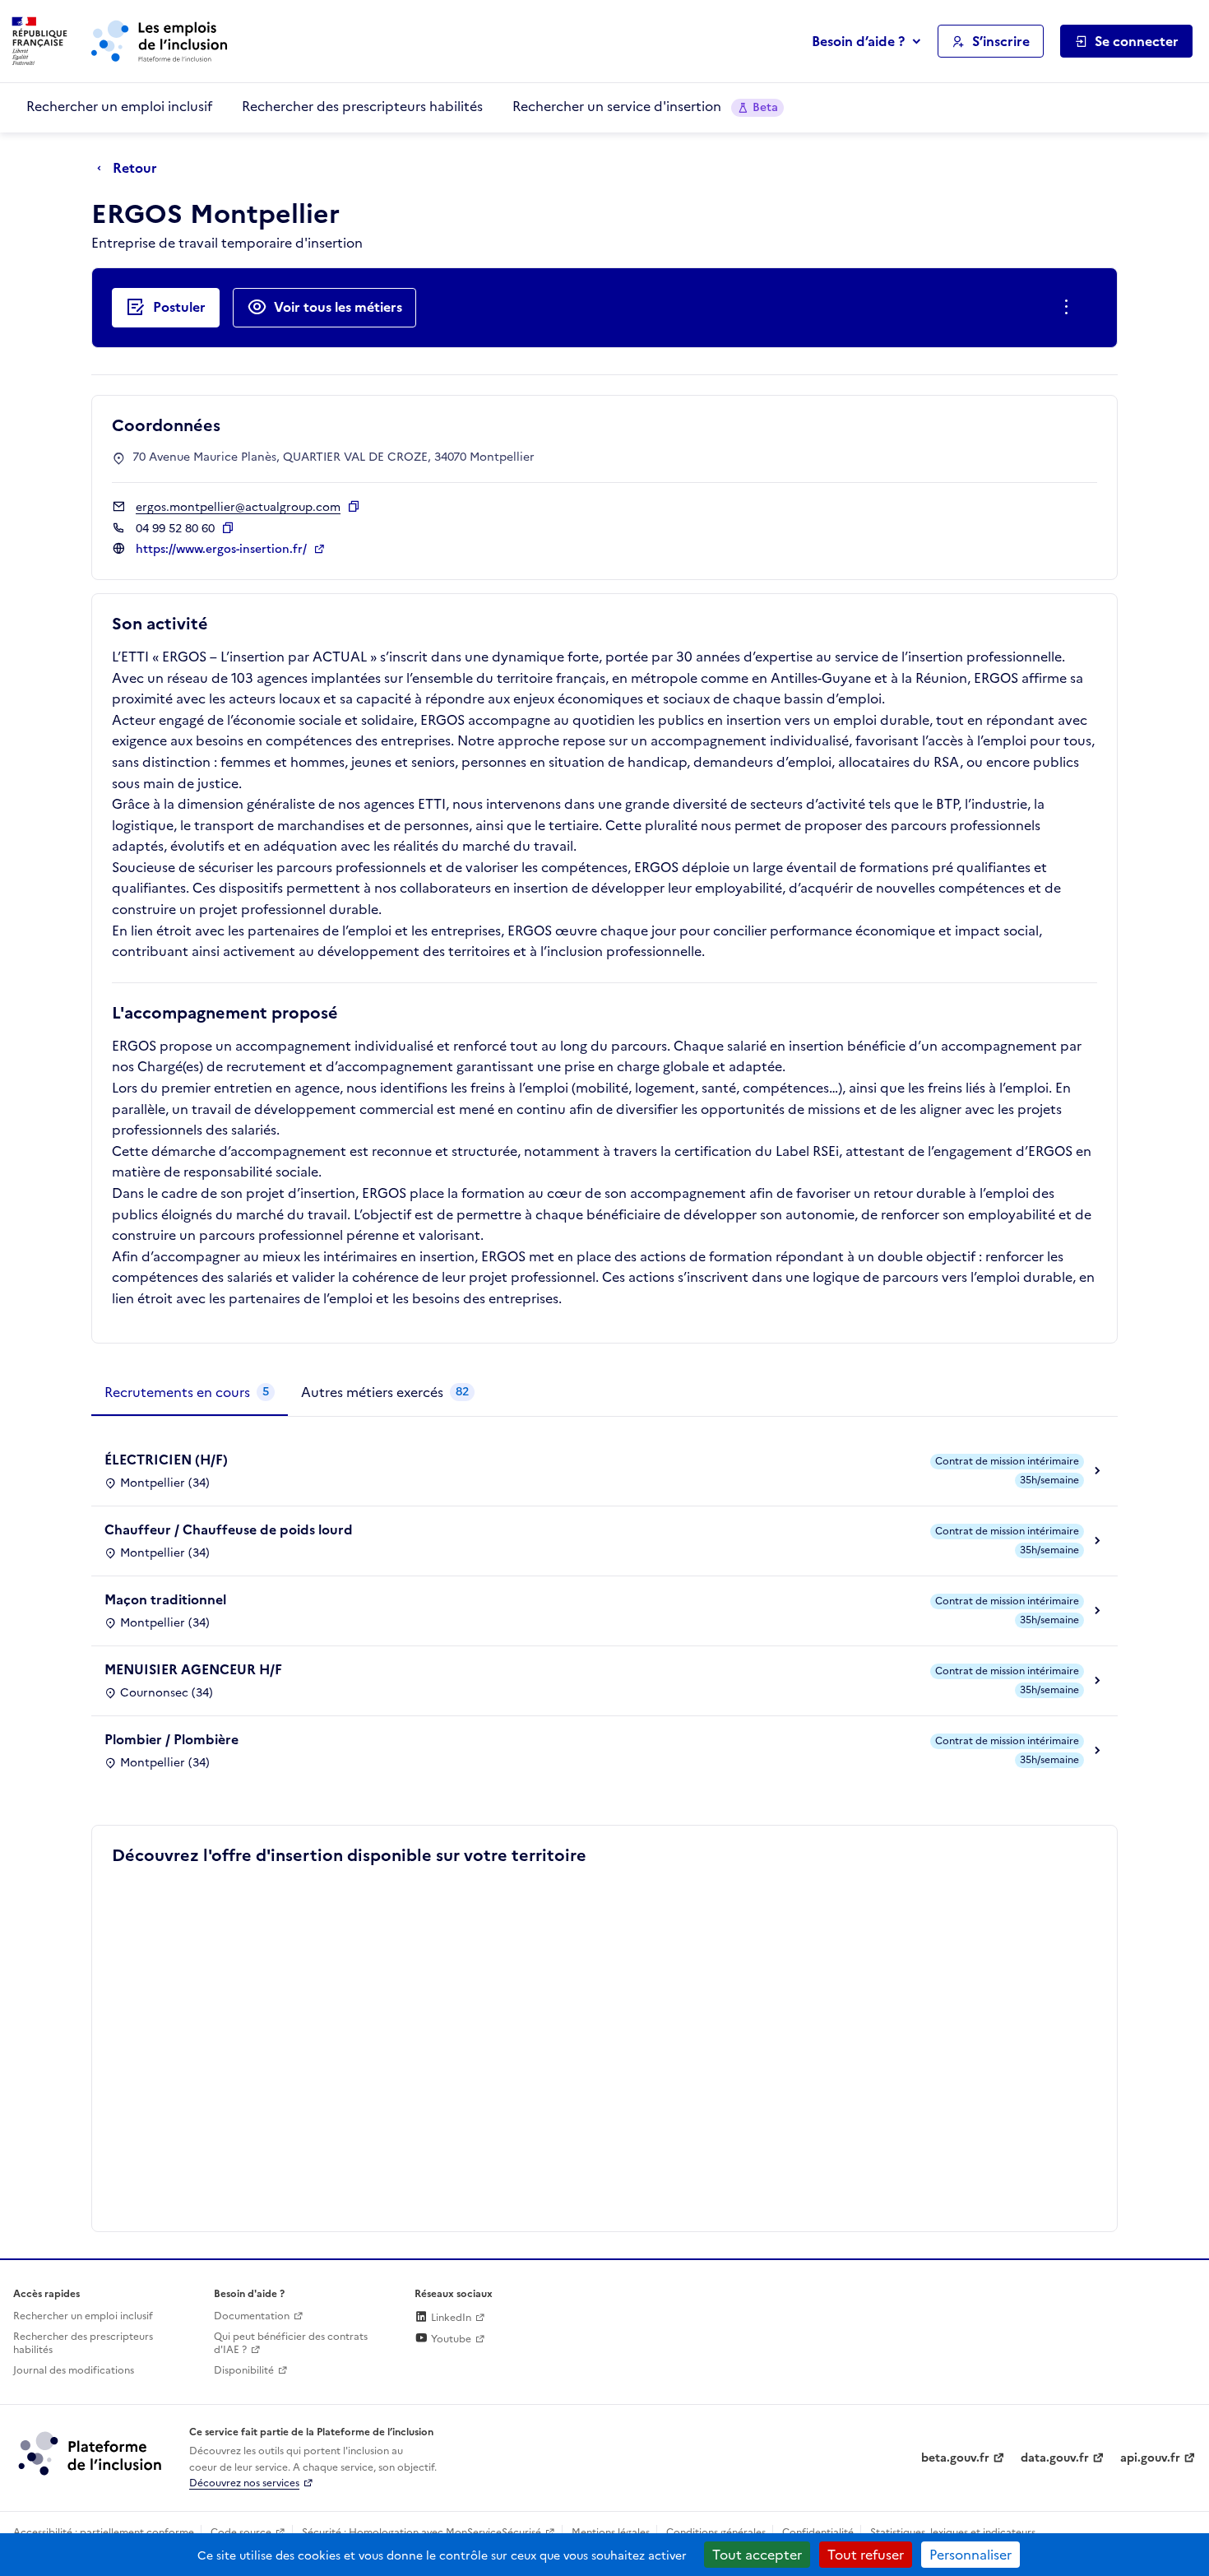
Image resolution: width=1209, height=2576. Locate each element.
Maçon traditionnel (165, 1599)
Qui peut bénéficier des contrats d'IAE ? (291, 2344)
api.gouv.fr (1150, 2458)
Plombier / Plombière (171, 1739)
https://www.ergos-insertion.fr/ (223, 549)
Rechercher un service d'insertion (645, 106)
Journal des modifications (74, 2370)
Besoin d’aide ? (858, 41)
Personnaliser (970, 2555)
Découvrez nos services (244, 2483)
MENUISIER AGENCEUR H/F (193, 1669)
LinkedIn (450, 2318)
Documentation (252, 2316)
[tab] (190, 1393)
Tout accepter (757, 2555)
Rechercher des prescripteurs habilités (362, 106)
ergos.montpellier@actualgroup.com (238, 507)
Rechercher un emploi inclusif (119, 106)
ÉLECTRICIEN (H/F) (166, 1460)
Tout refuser (866, 2555)
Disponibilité (244, 2370)
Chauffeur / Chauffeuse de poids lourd (229, 1529)
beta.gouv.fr (955, 2458)
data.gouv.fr (1055, 2458)
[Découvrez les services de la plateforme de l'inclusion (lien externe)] (91, 2453)
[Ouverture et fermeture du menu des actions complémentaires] (1070, 308)
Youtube (450, 2339)
